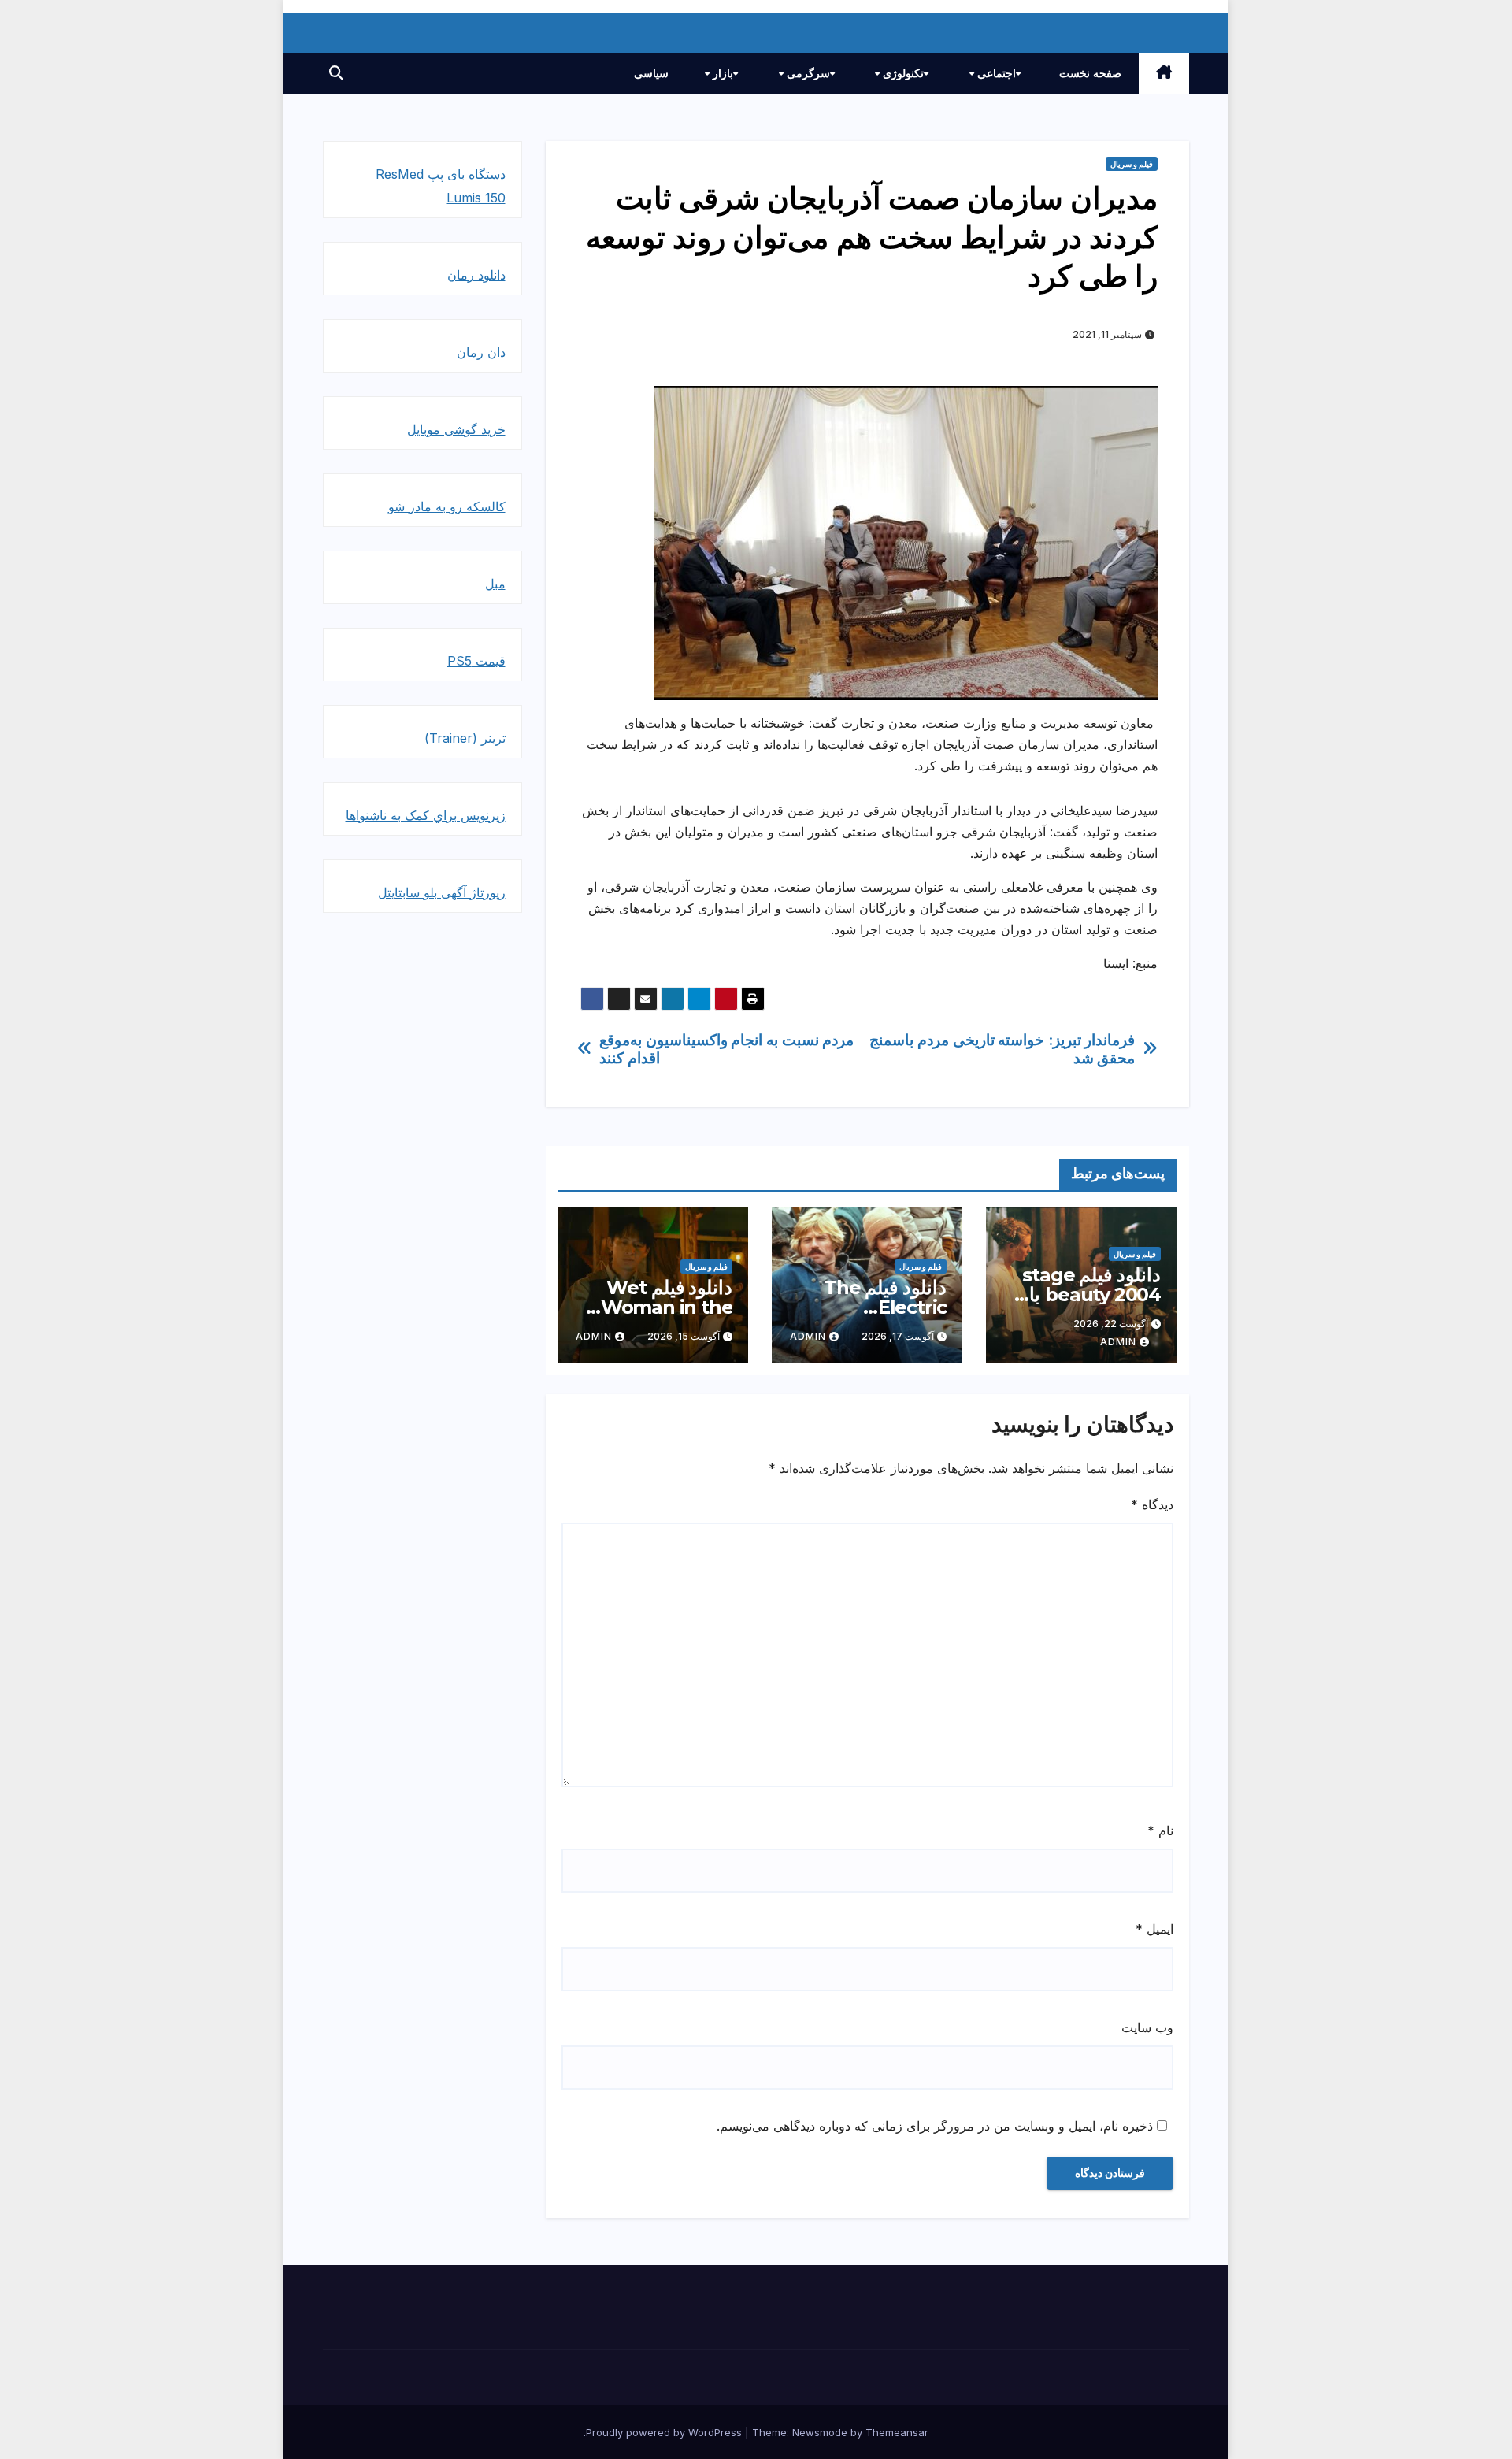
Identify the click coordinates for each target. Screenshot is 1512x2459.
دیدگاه (1152, 1504)
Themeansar (897, 2432)
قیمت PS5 (476, 661)
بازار (721, 73)
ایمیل (1154, 1929)
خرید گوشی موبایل (456, 429)
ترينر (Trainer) (465, 738)
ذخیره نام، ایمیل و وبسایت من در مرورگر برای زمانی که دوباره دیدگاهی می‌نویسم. (935, 2126)
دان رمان (481, 352)
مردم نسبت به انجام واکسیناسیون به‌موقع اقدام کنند (726, 1049)
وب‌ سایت (1147, 2027)
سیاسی (651, 73)
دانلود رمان (476, 275)
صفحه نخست (1090, 73)
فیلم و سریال (1132, 164)
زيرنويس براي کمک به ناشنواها (426, 815)
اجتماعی (995, 73)
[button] (336, 73)
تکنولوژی (902, 73)
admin (1118, 1342)
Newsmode (820, 2432)
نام (1160, 1830)
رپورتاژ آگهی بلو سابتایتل (442, 892)
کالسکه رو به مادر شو (447, 506)
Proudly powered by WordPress (665, 2432)
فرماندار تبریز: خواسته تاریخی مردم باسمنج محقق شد (1002, 1049)
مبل (495, 584)
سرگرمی (807, 73)
